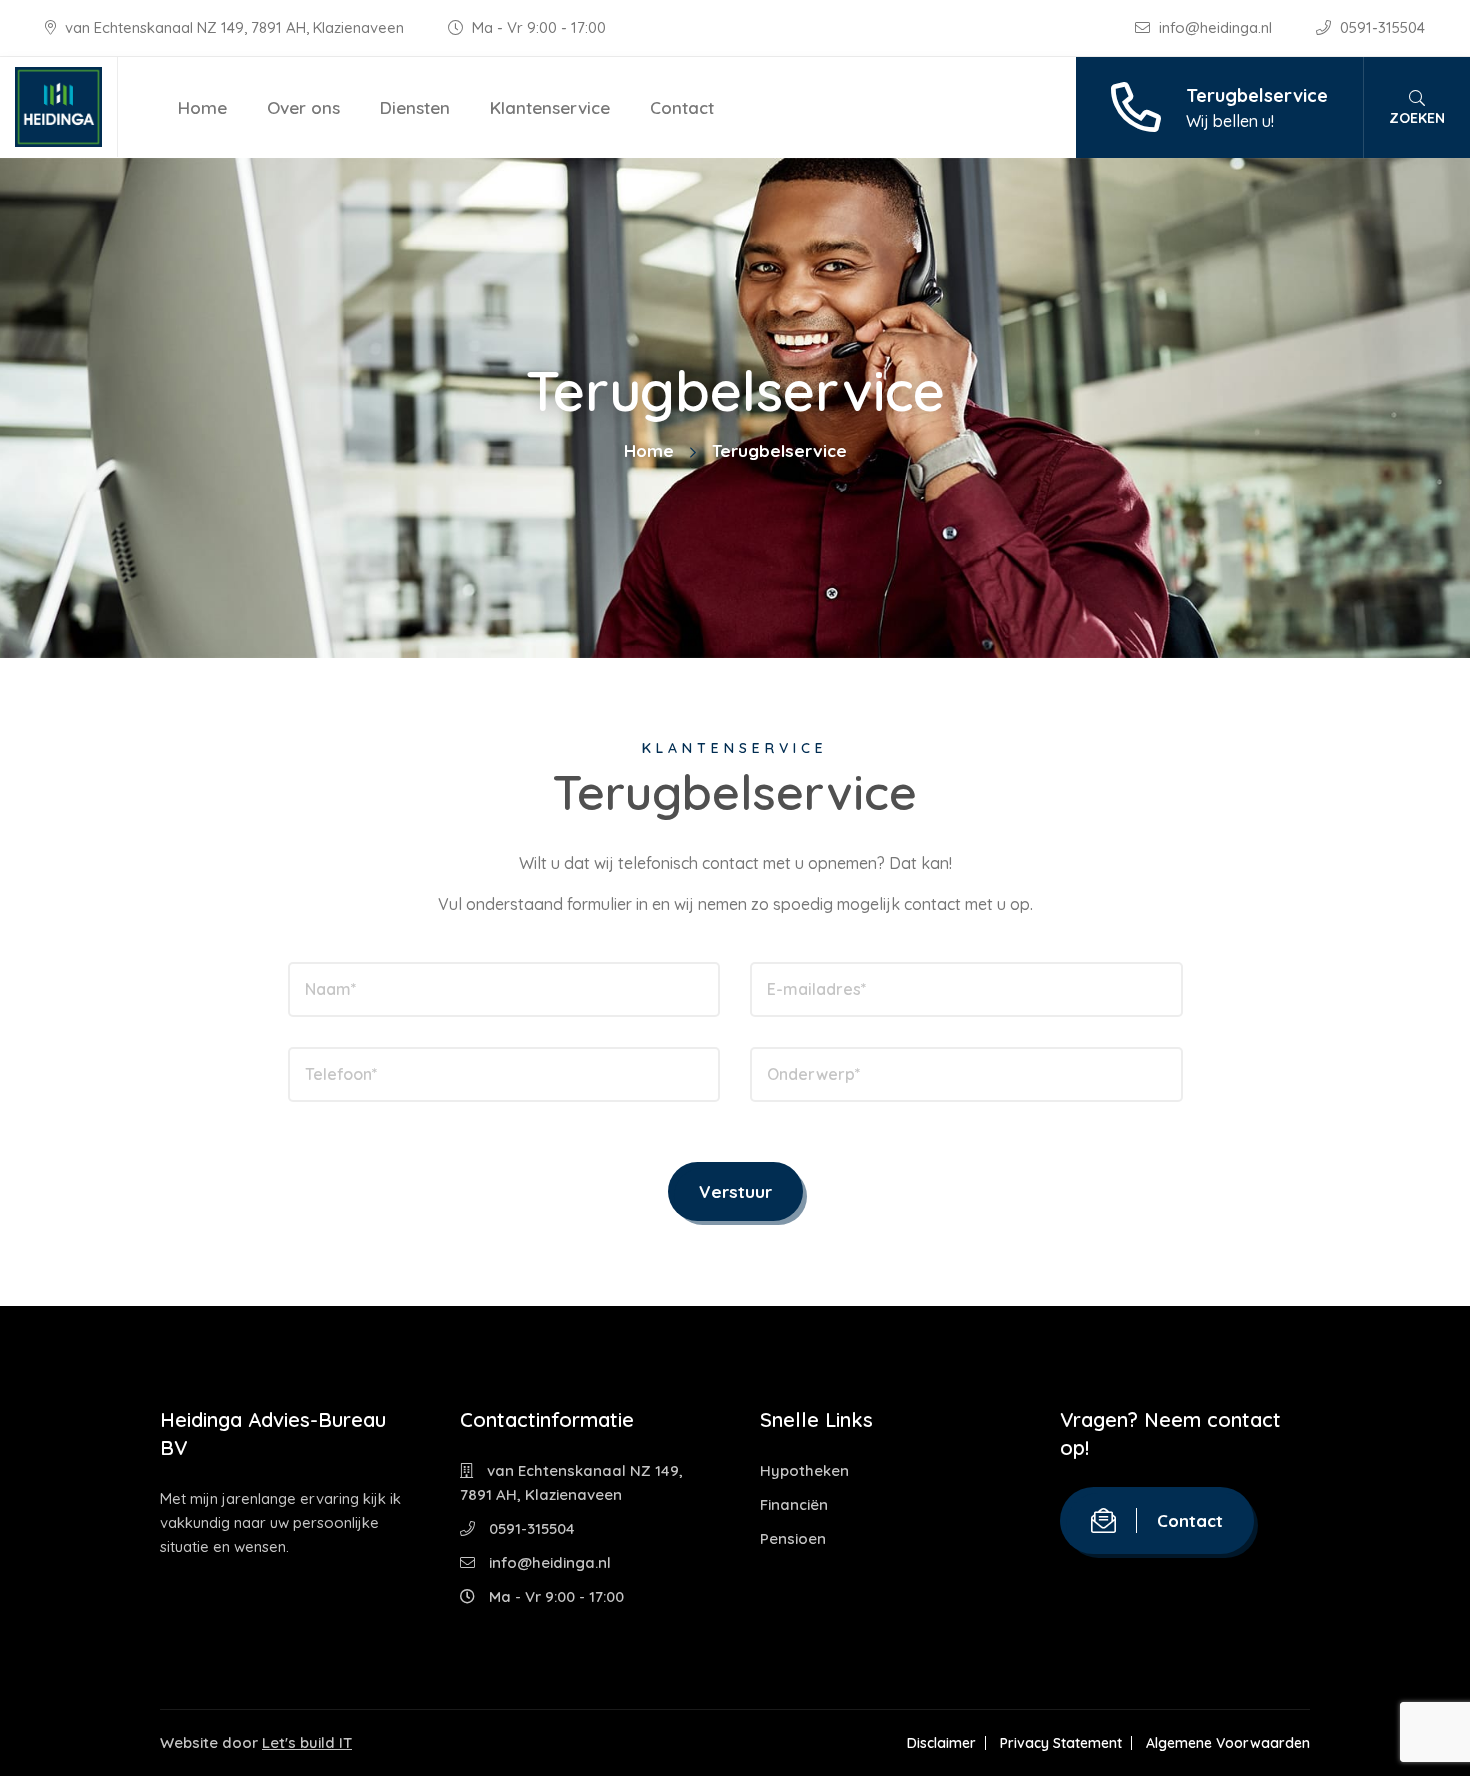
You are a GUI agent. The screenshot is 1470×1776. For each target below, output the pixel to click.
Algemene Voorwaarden (1228, 1743)
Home (202, 107)
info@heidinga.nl (1215, 27)
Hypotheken (804, 1470)
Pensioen (793, 1538)
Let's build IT (307, 1742)
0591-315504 (1380, 27)
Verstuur (735, 1191)
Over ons (303, 107)
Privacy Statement (1061, 1743)
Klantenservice (550, 107)
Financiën (794, 1504)
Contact (682, 107)
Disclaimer (941, 1743)
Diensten (415, 107)
